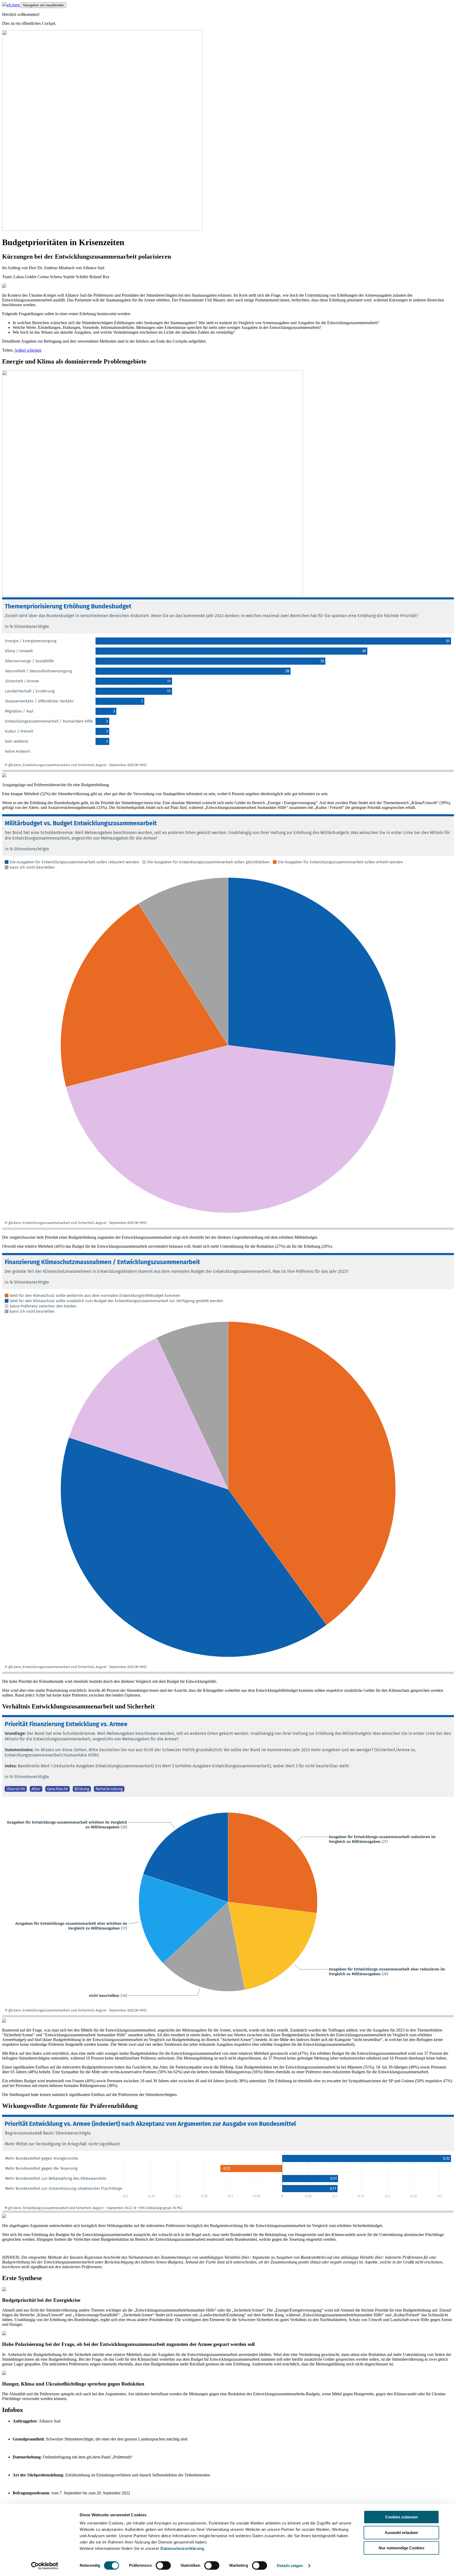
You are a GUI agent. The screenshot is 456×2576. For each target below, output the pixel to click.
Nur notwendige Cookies (402, 2548)
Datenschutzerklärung (182, 2548)
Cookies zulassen (402, 2517)
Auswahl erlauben (401, 2533)
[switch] (163, 2565)
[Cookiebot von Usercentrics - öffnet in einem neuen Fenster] (45, 2566)
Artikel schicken (28, 350)
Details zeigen (290, 2566)
